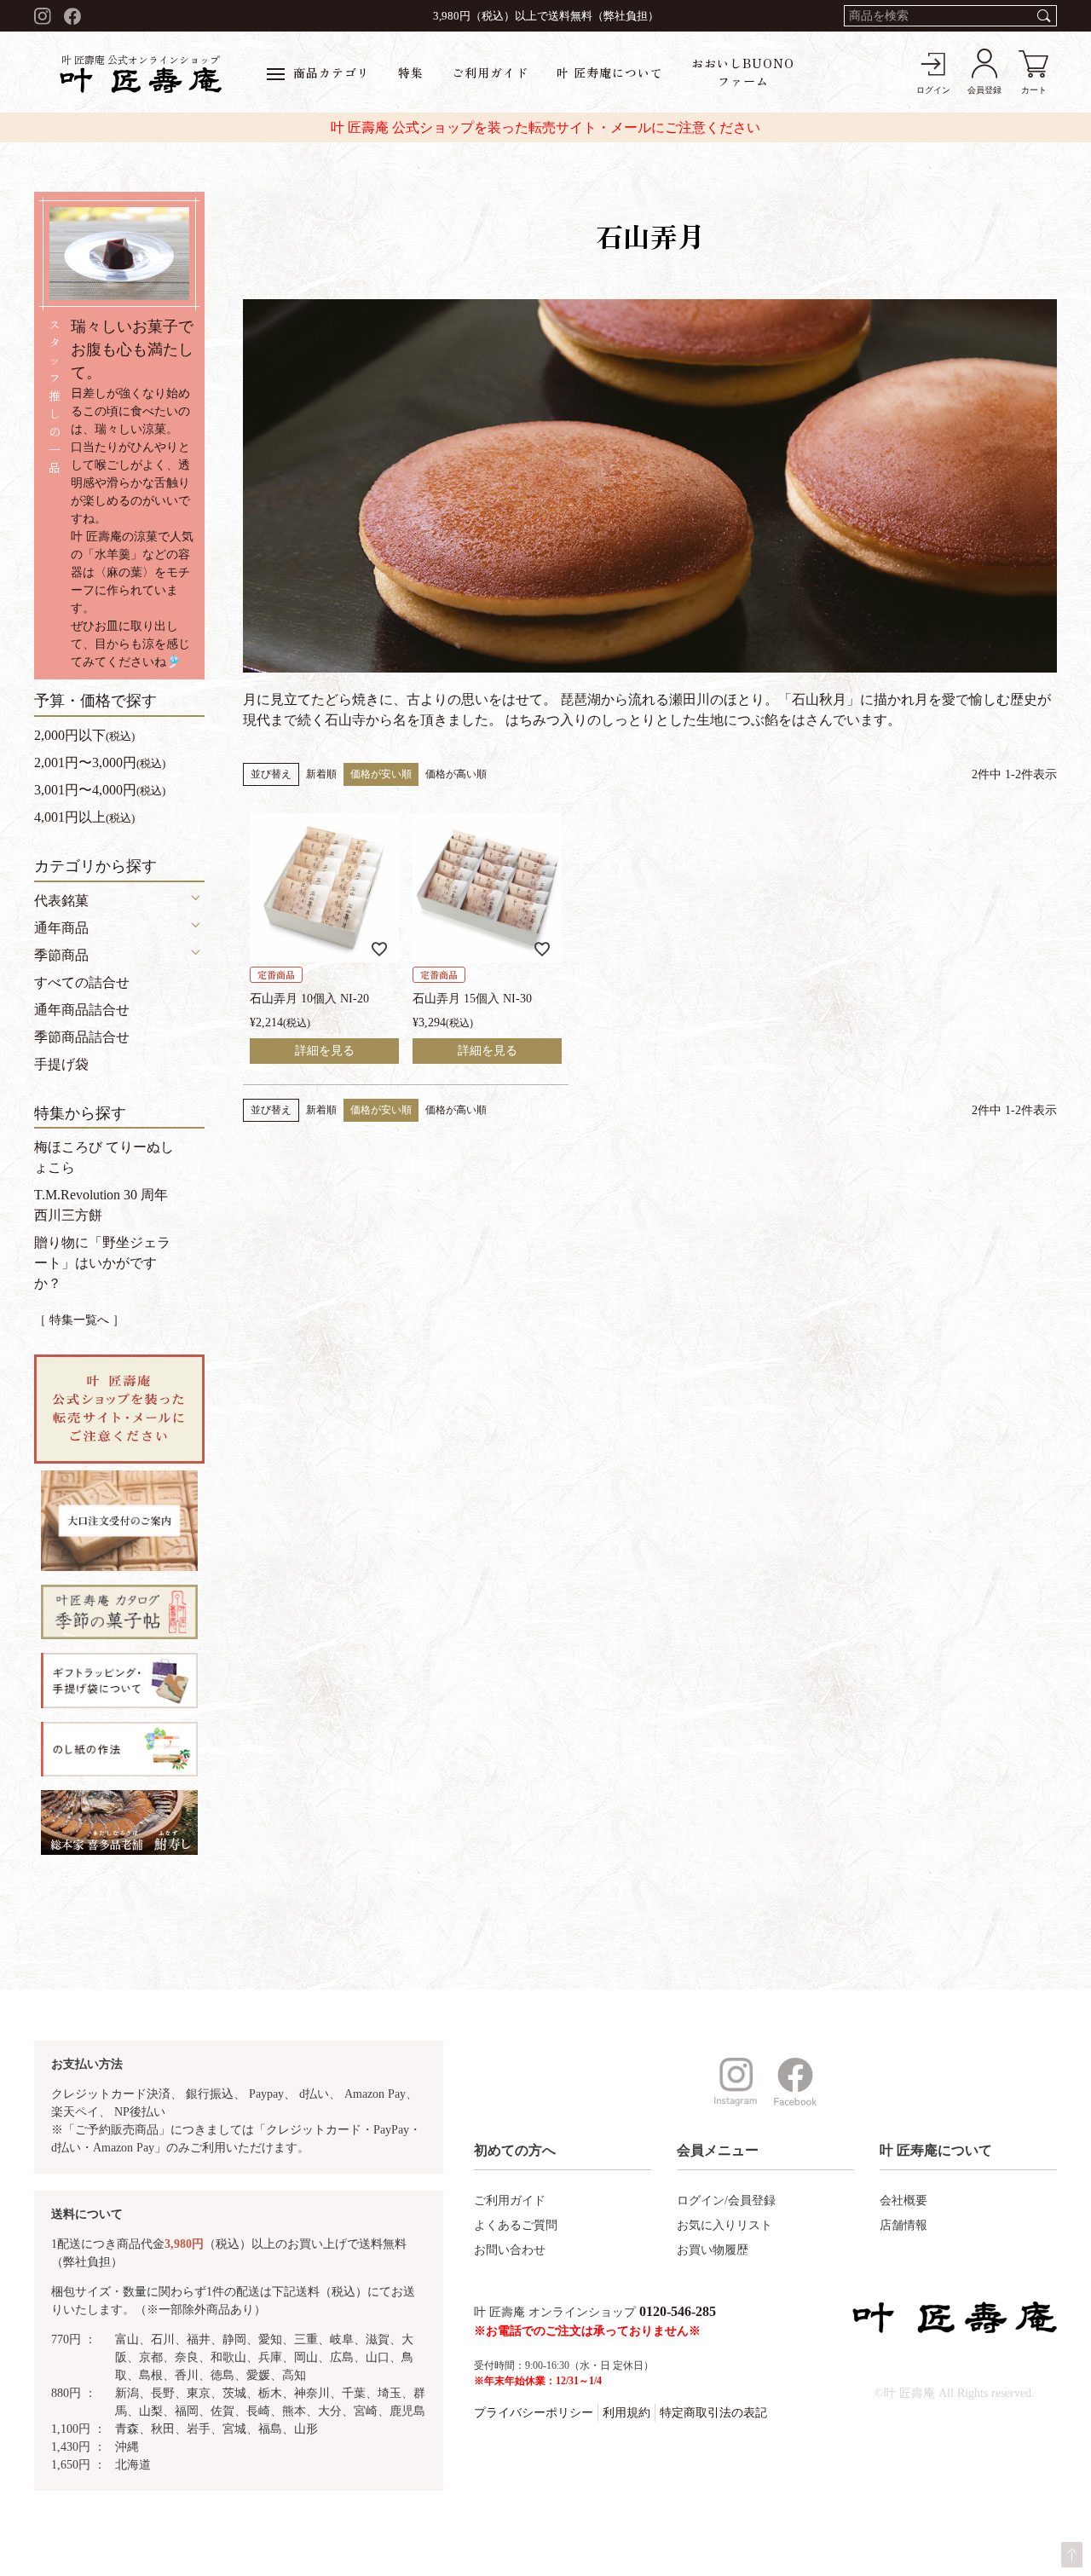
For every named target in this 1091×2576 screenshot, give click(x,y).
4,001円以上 (84, 817)
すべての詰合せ (82, 982)
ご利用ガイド (490, 72)
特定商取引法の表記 (713, 2413)
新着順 (321, 774)
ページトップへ (1072, 2555)
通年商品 (61, 928)
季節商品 (61, 955)
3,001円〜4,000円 (100, 790)
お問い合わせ (510, 2250)
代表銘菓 (61, 901)
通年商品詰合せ (82, 1010)
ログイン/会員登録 (726, 2201)
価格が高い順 (456, 774)
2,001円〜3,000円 (100, 762)
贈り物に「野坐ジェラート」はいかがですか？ (102, 1263)
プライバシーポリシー (534, 2413)
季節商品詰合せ (82, 1037)
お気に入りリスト (724, 2225)
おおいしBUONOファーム (743, 72)
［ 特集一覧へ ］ (79, 1320)
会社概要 (903, 2201)
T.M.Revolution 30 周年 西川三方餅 (101, 1205)
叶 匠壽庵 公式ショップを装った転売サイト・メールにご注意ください (545, 127)
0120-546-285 (678, 2311)
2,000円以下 (84, 735)
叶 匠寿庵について (610, 72)
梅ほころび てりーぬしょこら (104, 1157)
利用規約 (626, 2413)
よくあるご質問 (516, 2225)
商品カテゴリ (332, 72)
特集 (411, 72)
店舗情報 (903, 2225)
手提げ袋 (61, 1064)
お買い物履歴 (713, 2250)
